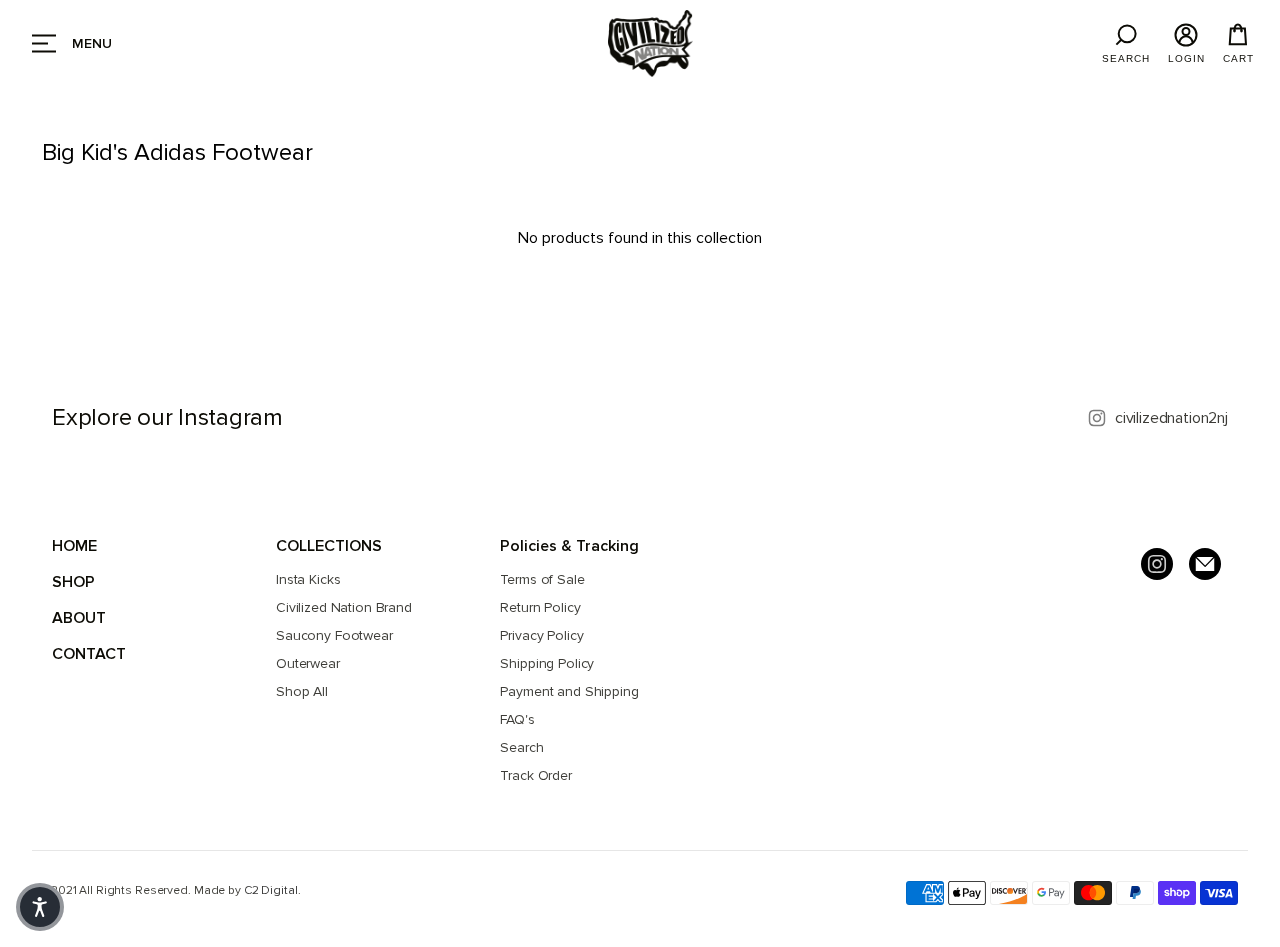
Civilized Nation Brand (344, 607)
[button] (40, 907)
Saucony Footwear (334, 635)
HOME (74, 546)
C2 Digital (271, 890)
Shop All (302, 691)
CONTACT (89, 654)
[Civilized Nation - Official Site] (651, 43)
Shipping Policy (547, 663)
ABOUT (79, 618)
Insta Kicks (308, 579)
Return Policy (540, 607)
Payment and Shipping (569, 691)
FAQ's (517, 719)
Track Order (535, 775)
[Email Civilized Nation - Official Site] (1205, 564)
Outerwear (308, 663)
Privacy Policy (541, 635)
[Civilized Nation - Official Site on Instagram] (1157, 564)
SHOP (73, 582)
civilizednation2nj (1171, 418)
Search (521, 747)
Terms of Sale (542, 579)
